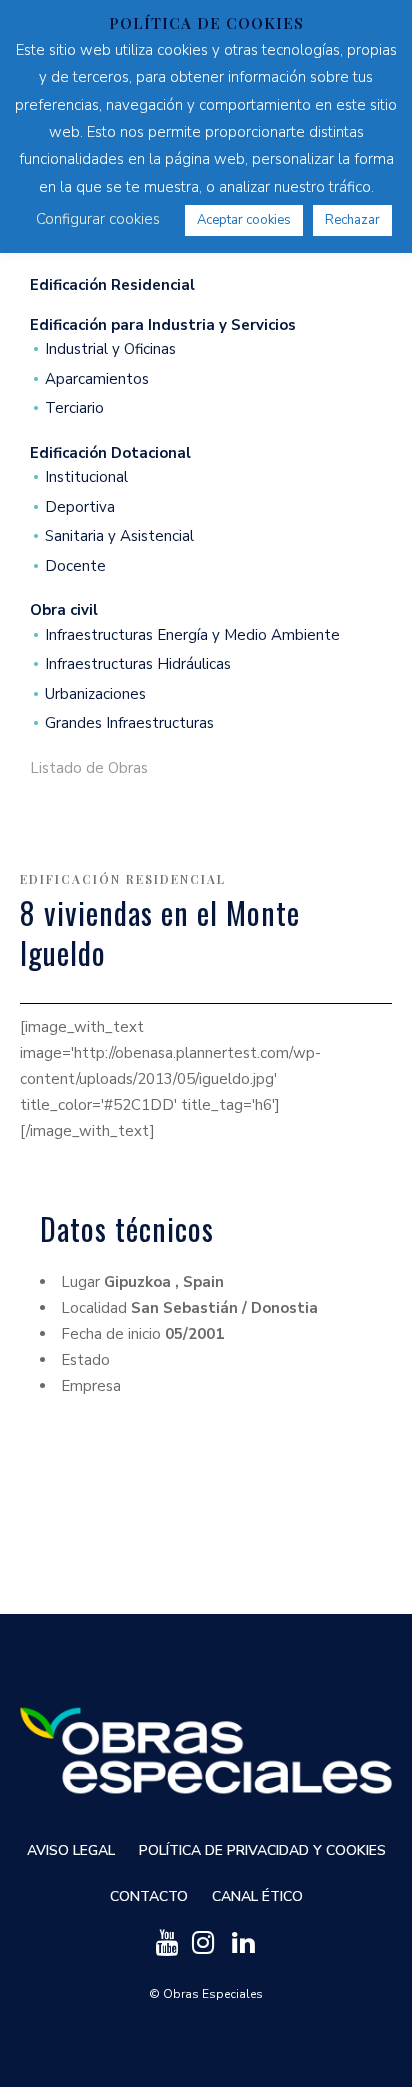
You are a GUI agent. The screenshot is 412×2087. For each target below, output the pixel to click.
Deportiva (80, 507)
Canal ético (257, 1896)
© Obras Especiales (206, 1994)
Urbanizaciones (95, 694)
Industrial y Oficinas (110, 349)
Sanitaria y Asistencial (119, 536)
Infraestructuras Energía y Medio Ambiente (192, 635)
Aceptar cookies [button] (244, 220)
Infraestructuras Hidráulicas (138, 664)
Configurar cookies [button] (98, 219)
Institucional (86, 477)
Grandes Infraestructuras (129, 723)
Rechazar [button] (352, 220)
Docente (75, 566)
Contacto (149, 1896)
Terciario (74, 408)
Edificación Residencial (123, 879)
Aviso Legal (71, 1850)
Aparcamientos (97, 379)
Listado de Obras (89, 768)
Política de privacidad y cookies (262, 1850)
